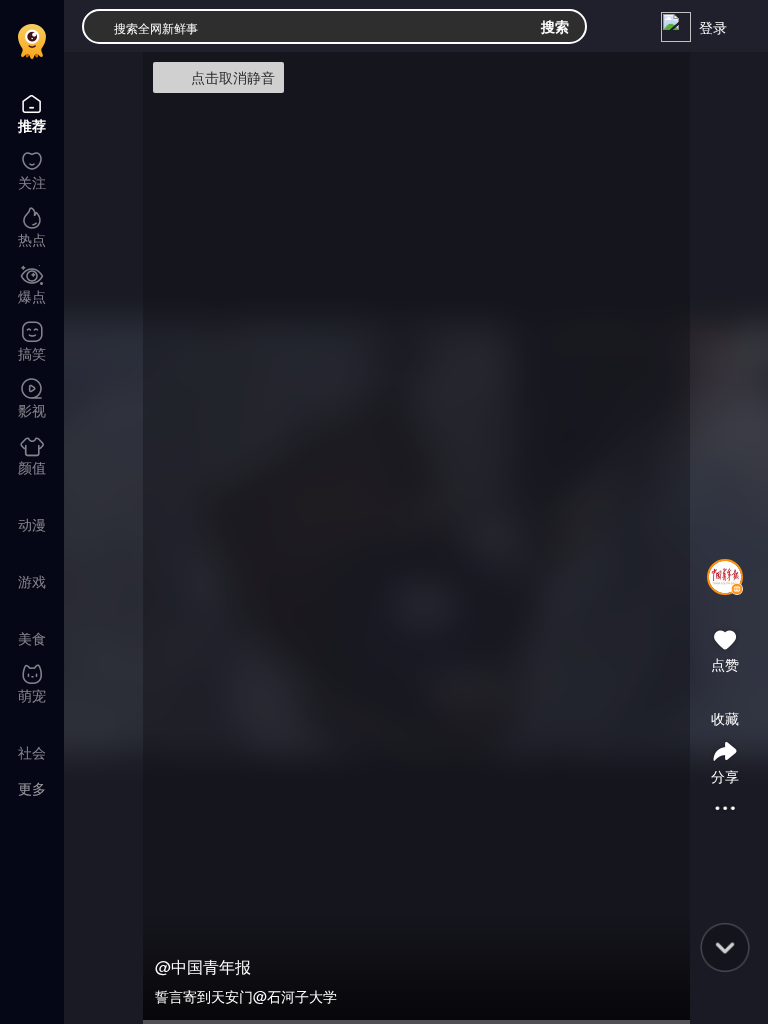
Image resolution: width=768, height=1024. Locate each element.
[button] (725, 603)
